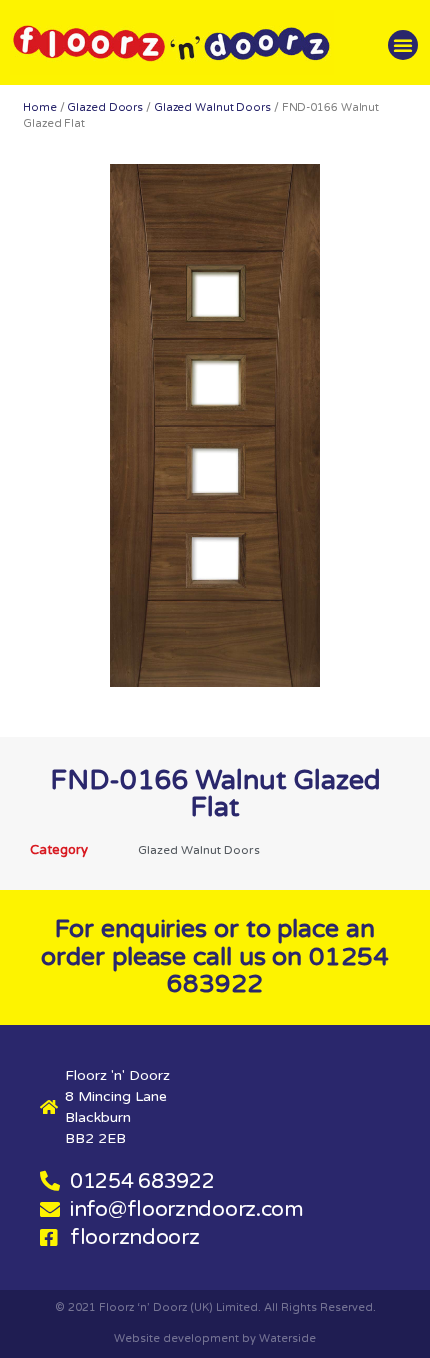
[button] (403, 45)
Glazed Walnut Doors (212, 107)
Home (40, 107)
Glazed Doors (105, 107)
